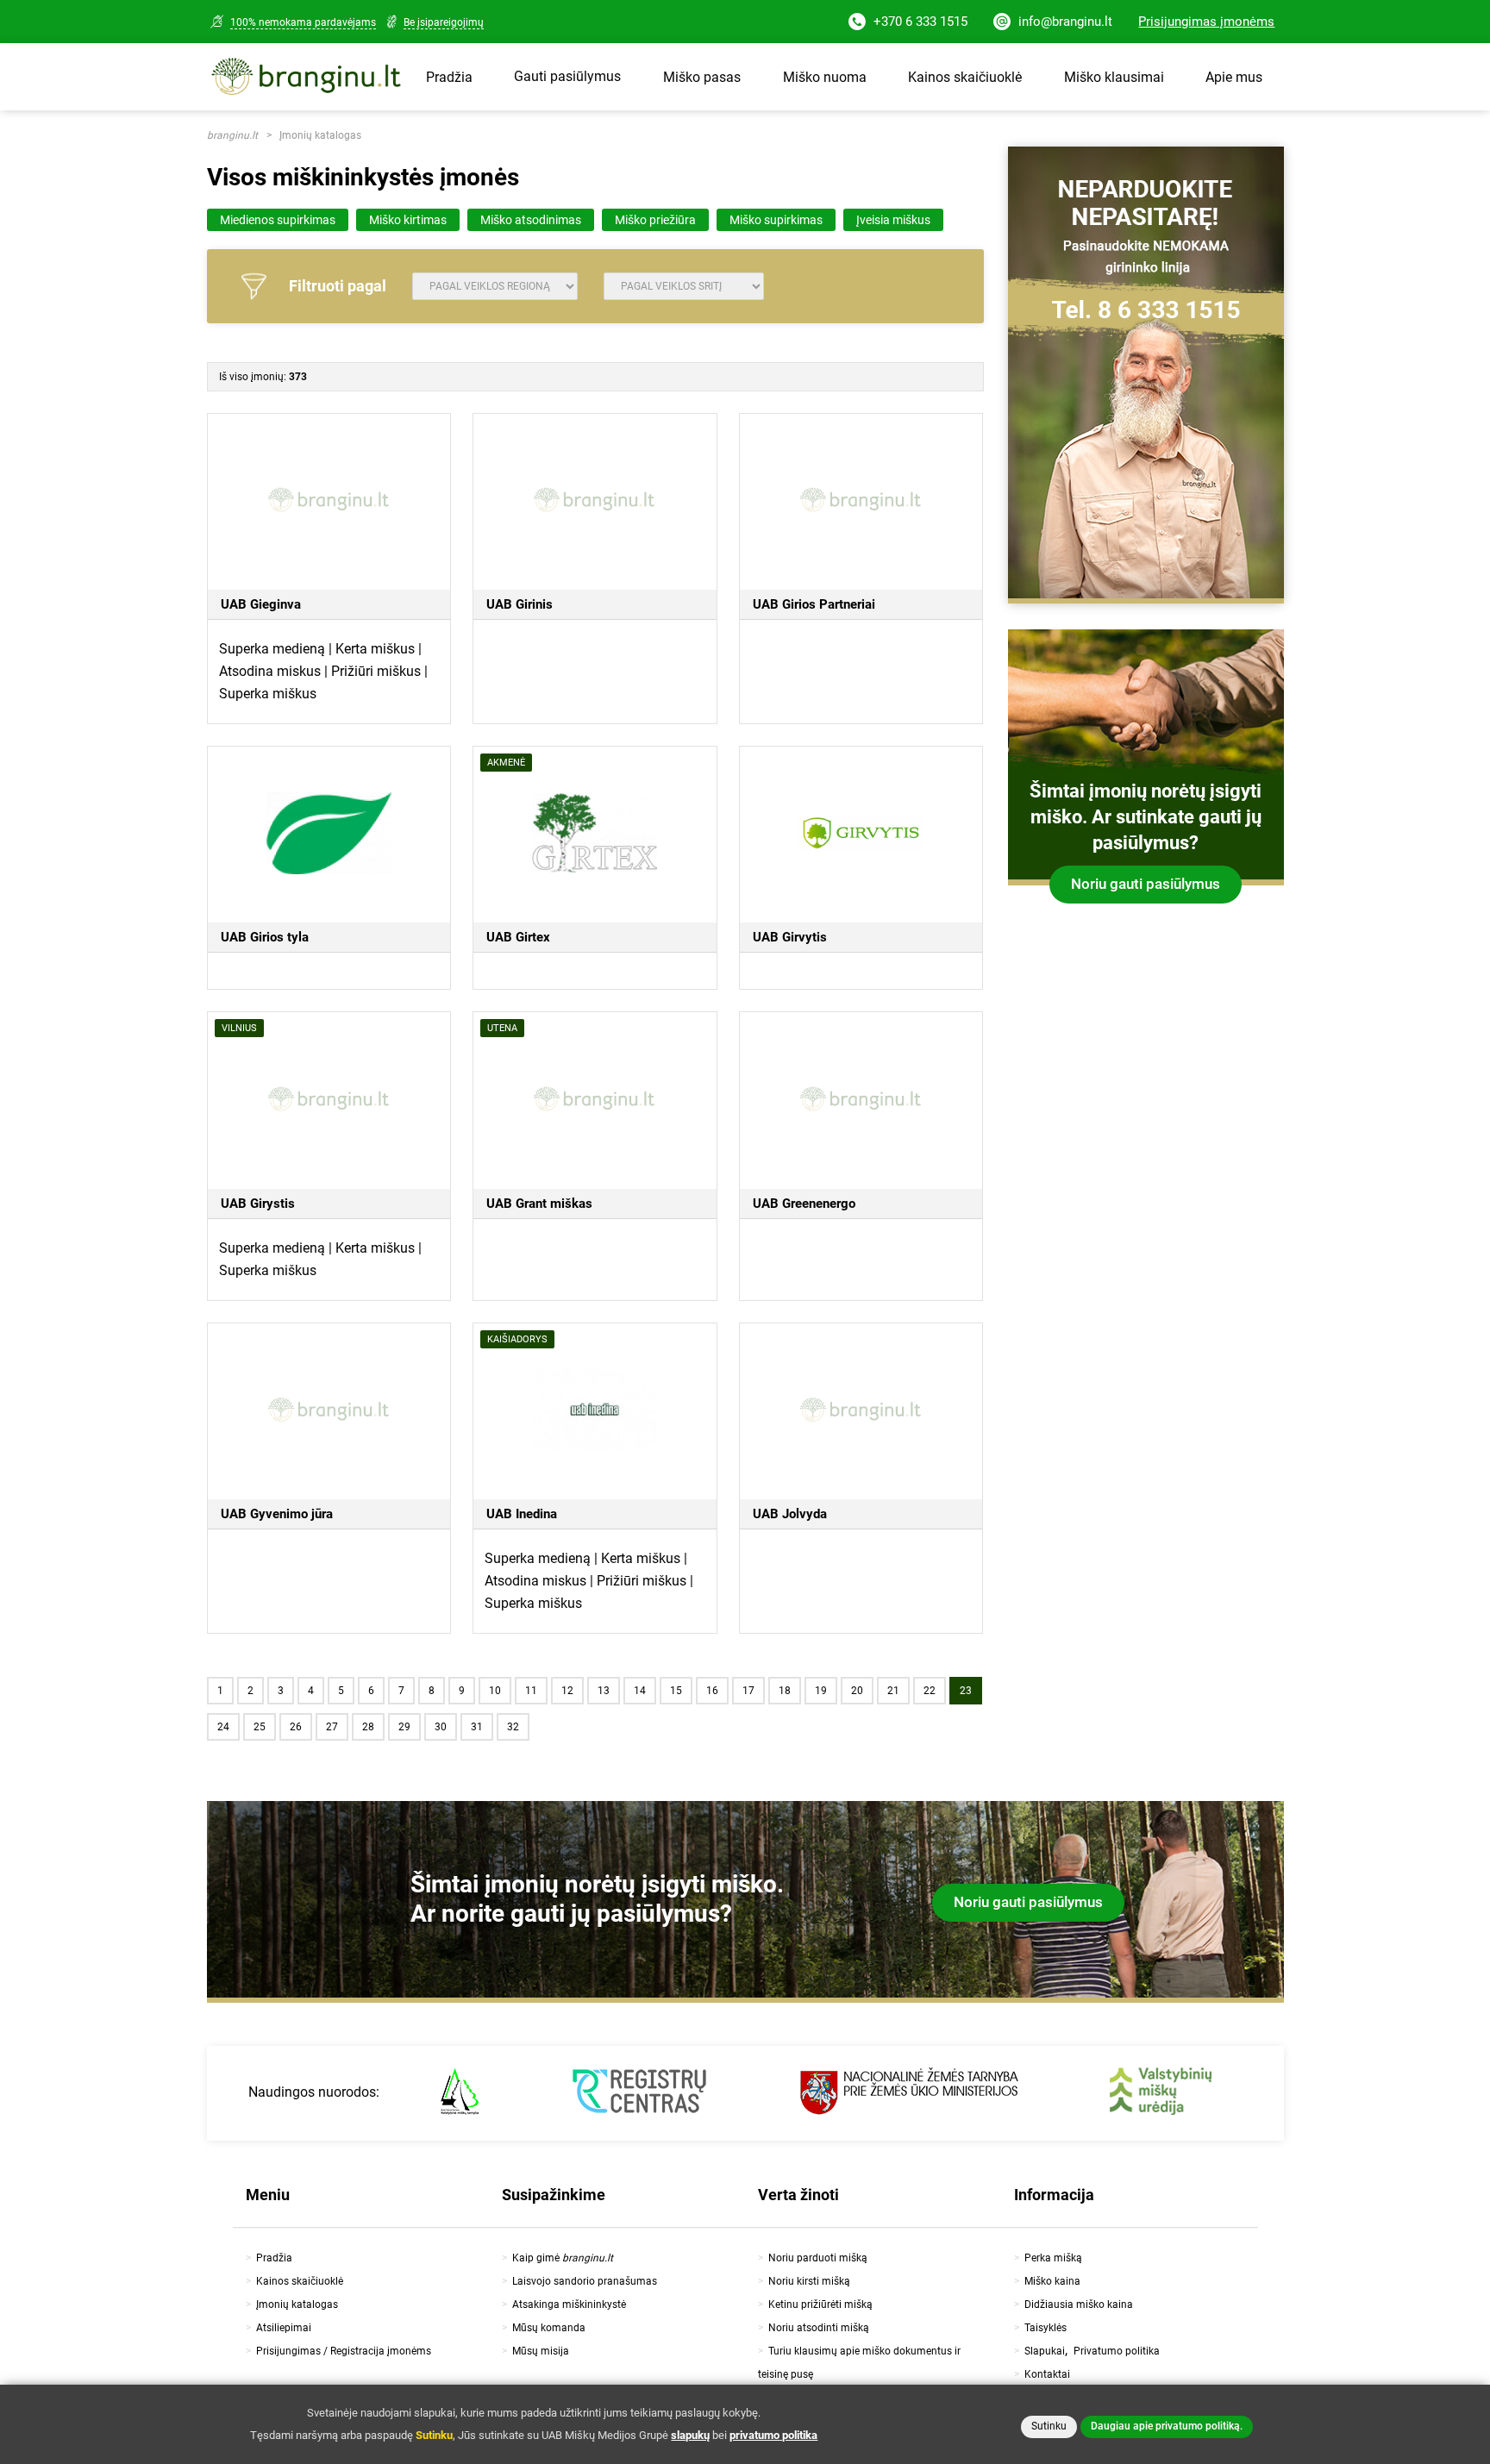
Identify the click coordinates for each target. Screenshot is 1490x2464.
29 (404, 1727)
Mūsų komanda (549, 2328)
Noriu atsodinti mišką (819, 2328)
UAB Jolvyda (790, 1514)
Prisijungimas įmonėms (1206, 22)
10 (495, 1691)
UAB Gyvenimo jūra (277, 1514)
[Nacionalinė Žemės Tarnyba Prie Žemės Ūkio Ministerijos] (909, 2093)
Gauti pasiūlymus (567, 76)
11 (531, 1691)
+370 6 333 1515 (919, 22)
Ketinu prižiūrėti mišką (820, 2305)
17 (748, 1691)
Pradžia (449, 77)
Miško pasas (702, 77)
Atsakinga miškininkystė (569, 2305)
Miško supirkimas (776, 220)
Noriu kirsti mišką (809, 2281)
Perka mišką (1053, 2258)
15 (676, 1691)
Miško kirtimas (408, 220)
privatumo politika (773, 2435)
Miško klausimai (1114, 77)
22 (930, 1691)
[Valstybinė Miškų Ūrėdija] (1161, 2093)
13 (604, 1691)
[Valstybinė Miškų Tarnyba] (460, 2093)
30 (441, 1727)
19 (821, 1691)
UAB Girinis (520, 604)
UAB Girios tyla (265, 937)
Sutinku (1049, 2426)
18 (785, 1691)
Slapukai (1045, 2351)
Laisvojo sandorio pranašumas (585, 2281)
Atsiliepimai (284, 2328)
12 (567, 1691)
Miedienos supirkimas (278, 220)
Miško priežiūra (655, 220)
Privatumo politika (1117, 2351)
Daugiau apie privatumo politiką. (1167, 2426)
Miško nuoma (825, 77)
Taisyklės (1046, 2328)
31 (477, 1727)
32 (513, 1727)
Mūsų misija (541, 2351)
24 (223, 1727)
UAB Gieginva (261, 604)
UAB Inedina (522, 1514)
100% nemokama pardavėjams (303, 22)
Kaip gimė (563, 2258)
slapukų (690, 2435)
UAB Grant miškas (539, 1204)
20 (857, 1691)
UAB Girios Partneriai (814, 604)
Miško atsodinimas (531, 220)
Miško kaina (1052, 2281)
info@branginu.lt (1064, 22)
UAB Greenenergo (804, 1204)
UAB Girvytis (790, 937)
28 (368, 1727)
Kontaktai (1047, 2374)
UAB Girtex (518, 937)
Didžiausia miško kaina (1079, 2305)
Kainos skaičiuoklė (965, 77)
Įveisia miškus (893, 220)
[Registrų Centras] (639, 2093)
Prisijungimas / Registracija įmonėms (344, 2351)
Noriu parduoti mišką (818, 2258)
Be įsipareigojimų (444, 22)
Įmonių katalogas (320, 135)
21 (893, 1691)
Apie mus (1234, 77)
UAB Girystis (258, 1204)
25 (260, 1727)
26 (296, 1727)
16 (712, 1691)
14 (640, 1691)
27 (332, 1727)
